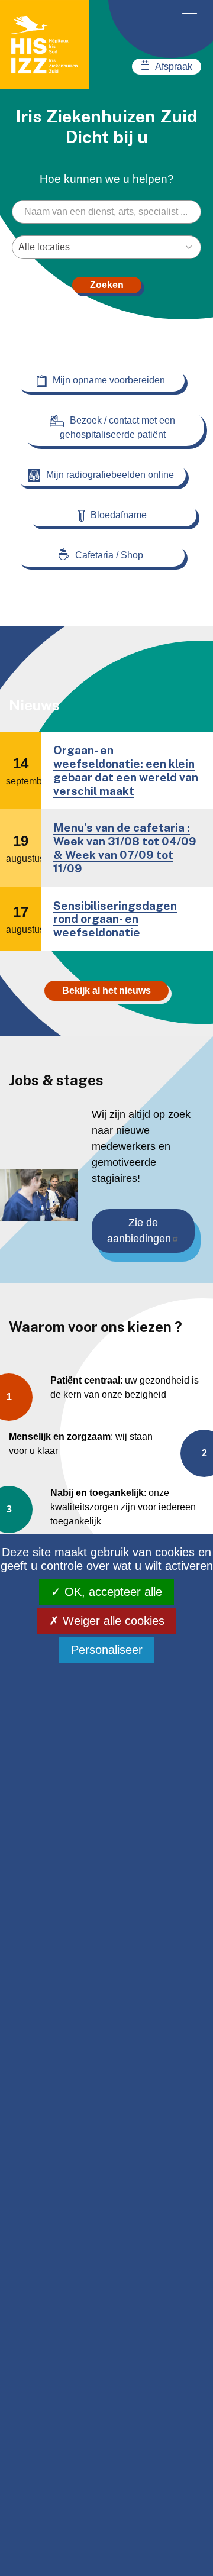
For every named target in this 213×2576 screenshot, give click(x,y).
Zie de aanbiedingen (139, 1231)
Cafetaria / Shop (109, 555)
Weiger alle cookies (112, 1621)
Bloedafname (119, 515)
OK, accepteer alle (112, 1592)
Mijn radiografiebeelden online (110, 475)
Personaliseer (107, 1650)
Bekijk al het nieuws (106, 990)
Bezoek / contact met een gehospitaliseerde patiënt (118, 427)
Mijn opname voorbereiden (109, 380)
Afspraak (174, 67)
